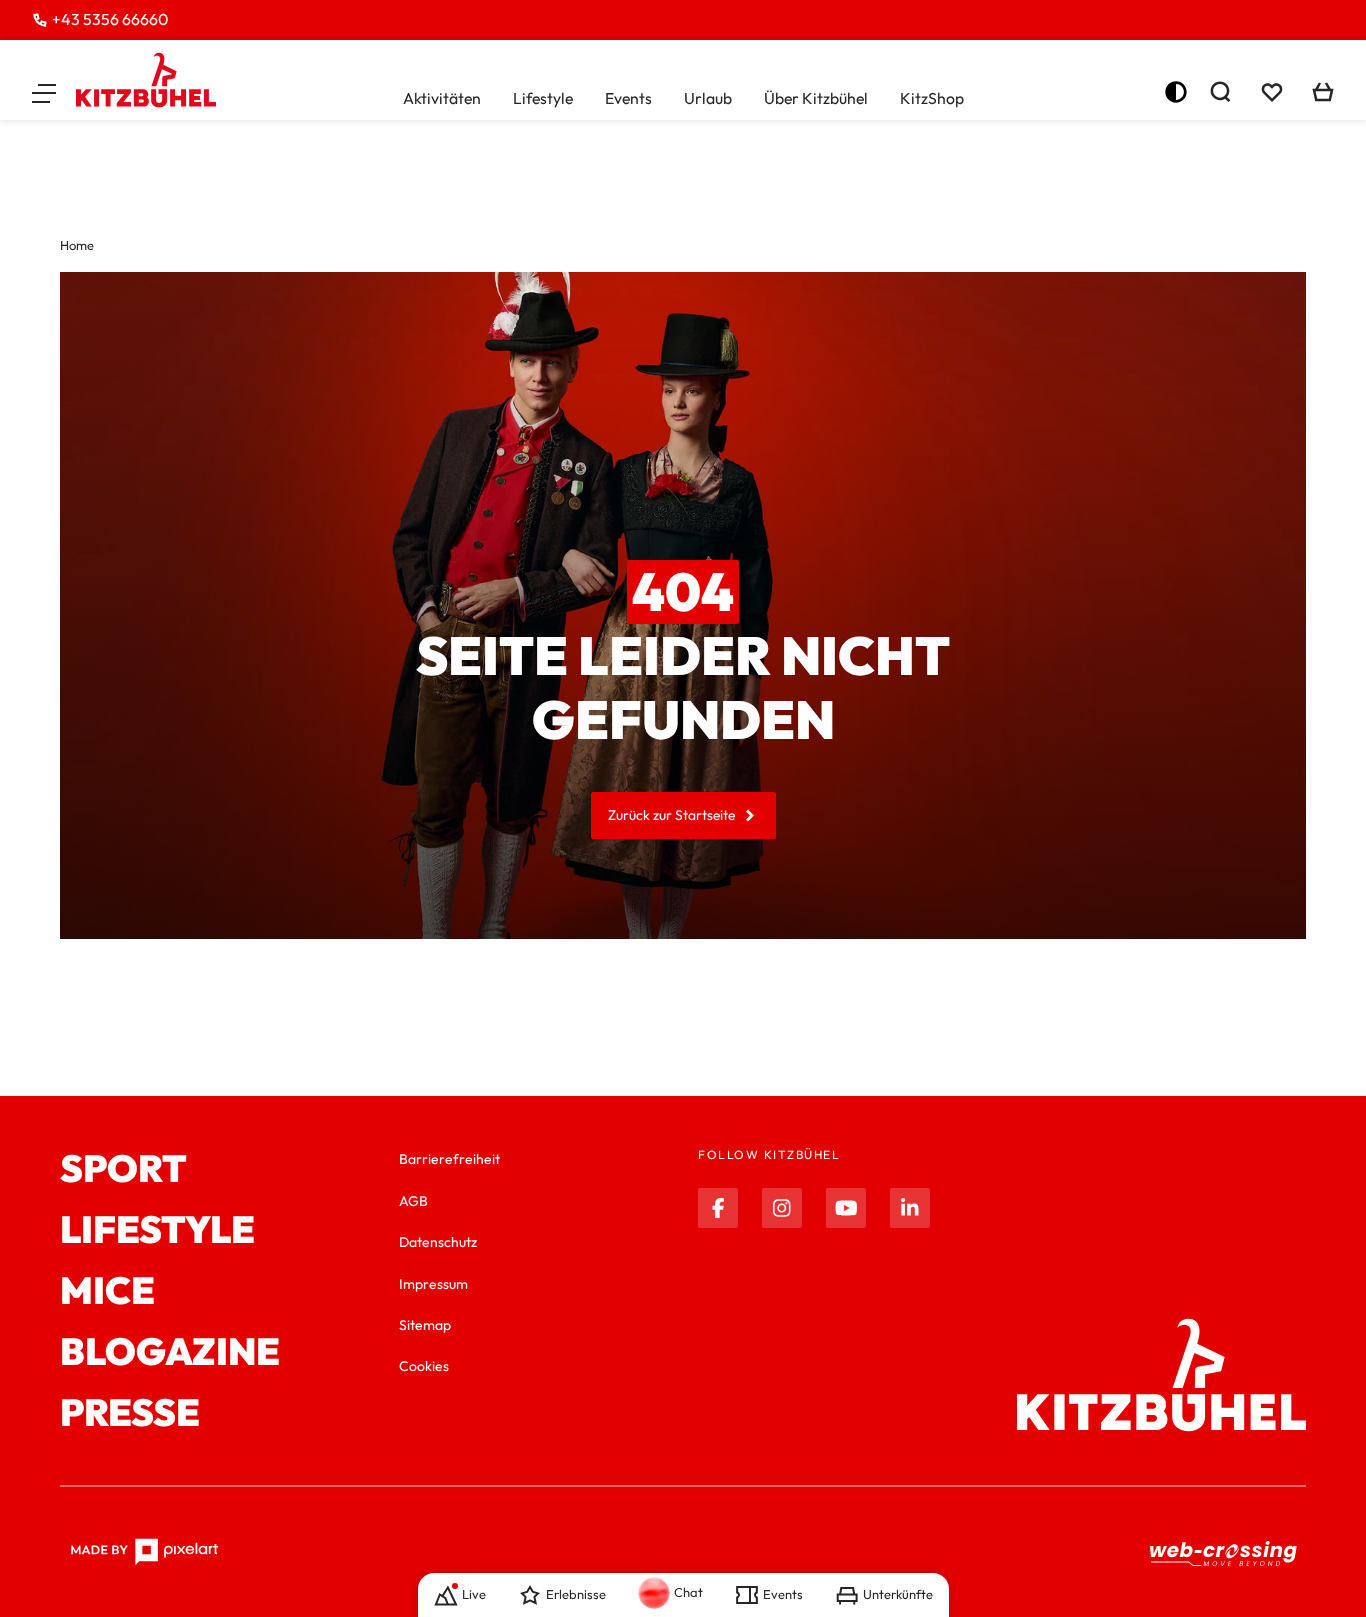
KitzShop (932, 98)
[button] (44, 92)
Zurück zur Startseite (671, 815)
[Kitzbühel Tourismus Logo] (146, 80)
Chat (688, 1592)
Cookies (424, 1366)
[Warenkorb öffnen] (1323, 92)
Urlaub (708, 98)
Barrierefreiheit (449, 1159)
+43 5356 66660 (110, 19)
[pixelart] (144, 1552)
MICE (107, 1290)
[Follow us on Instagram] (782, 1208)
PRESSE (130, 1412)
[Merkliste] (1272, 92)
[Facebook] (718, 1208)
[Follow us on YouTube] (846, 1208)
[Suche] (1220, 92)
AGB (413, 1201)
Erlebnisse (576, 1594)
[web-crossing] (1224, 1552)
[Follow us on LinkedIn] (910, 1208)
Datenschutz (438, 1242)
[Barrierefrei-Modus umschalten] (1176, 92)
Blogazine (170, 1351)
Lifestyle (543, 98)
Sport (123, 1168)
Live (474, 1594)
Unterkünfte (898, 1594)
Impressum (433, 1284)
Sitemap (425, 1325)
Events (628, 98)
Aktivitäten (442, 98)
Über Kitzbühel (816, 98)
